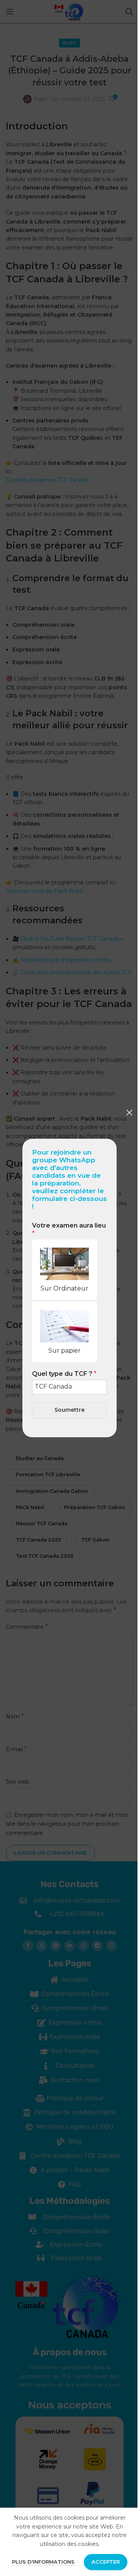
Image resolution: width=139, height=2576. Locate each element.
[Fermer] (129, 1112)
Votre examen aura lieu (69, 1229)
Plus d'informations (44, 2562)
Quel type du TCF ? (64, 1374)
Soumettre (69, 1410)
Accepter (106, 2562)
